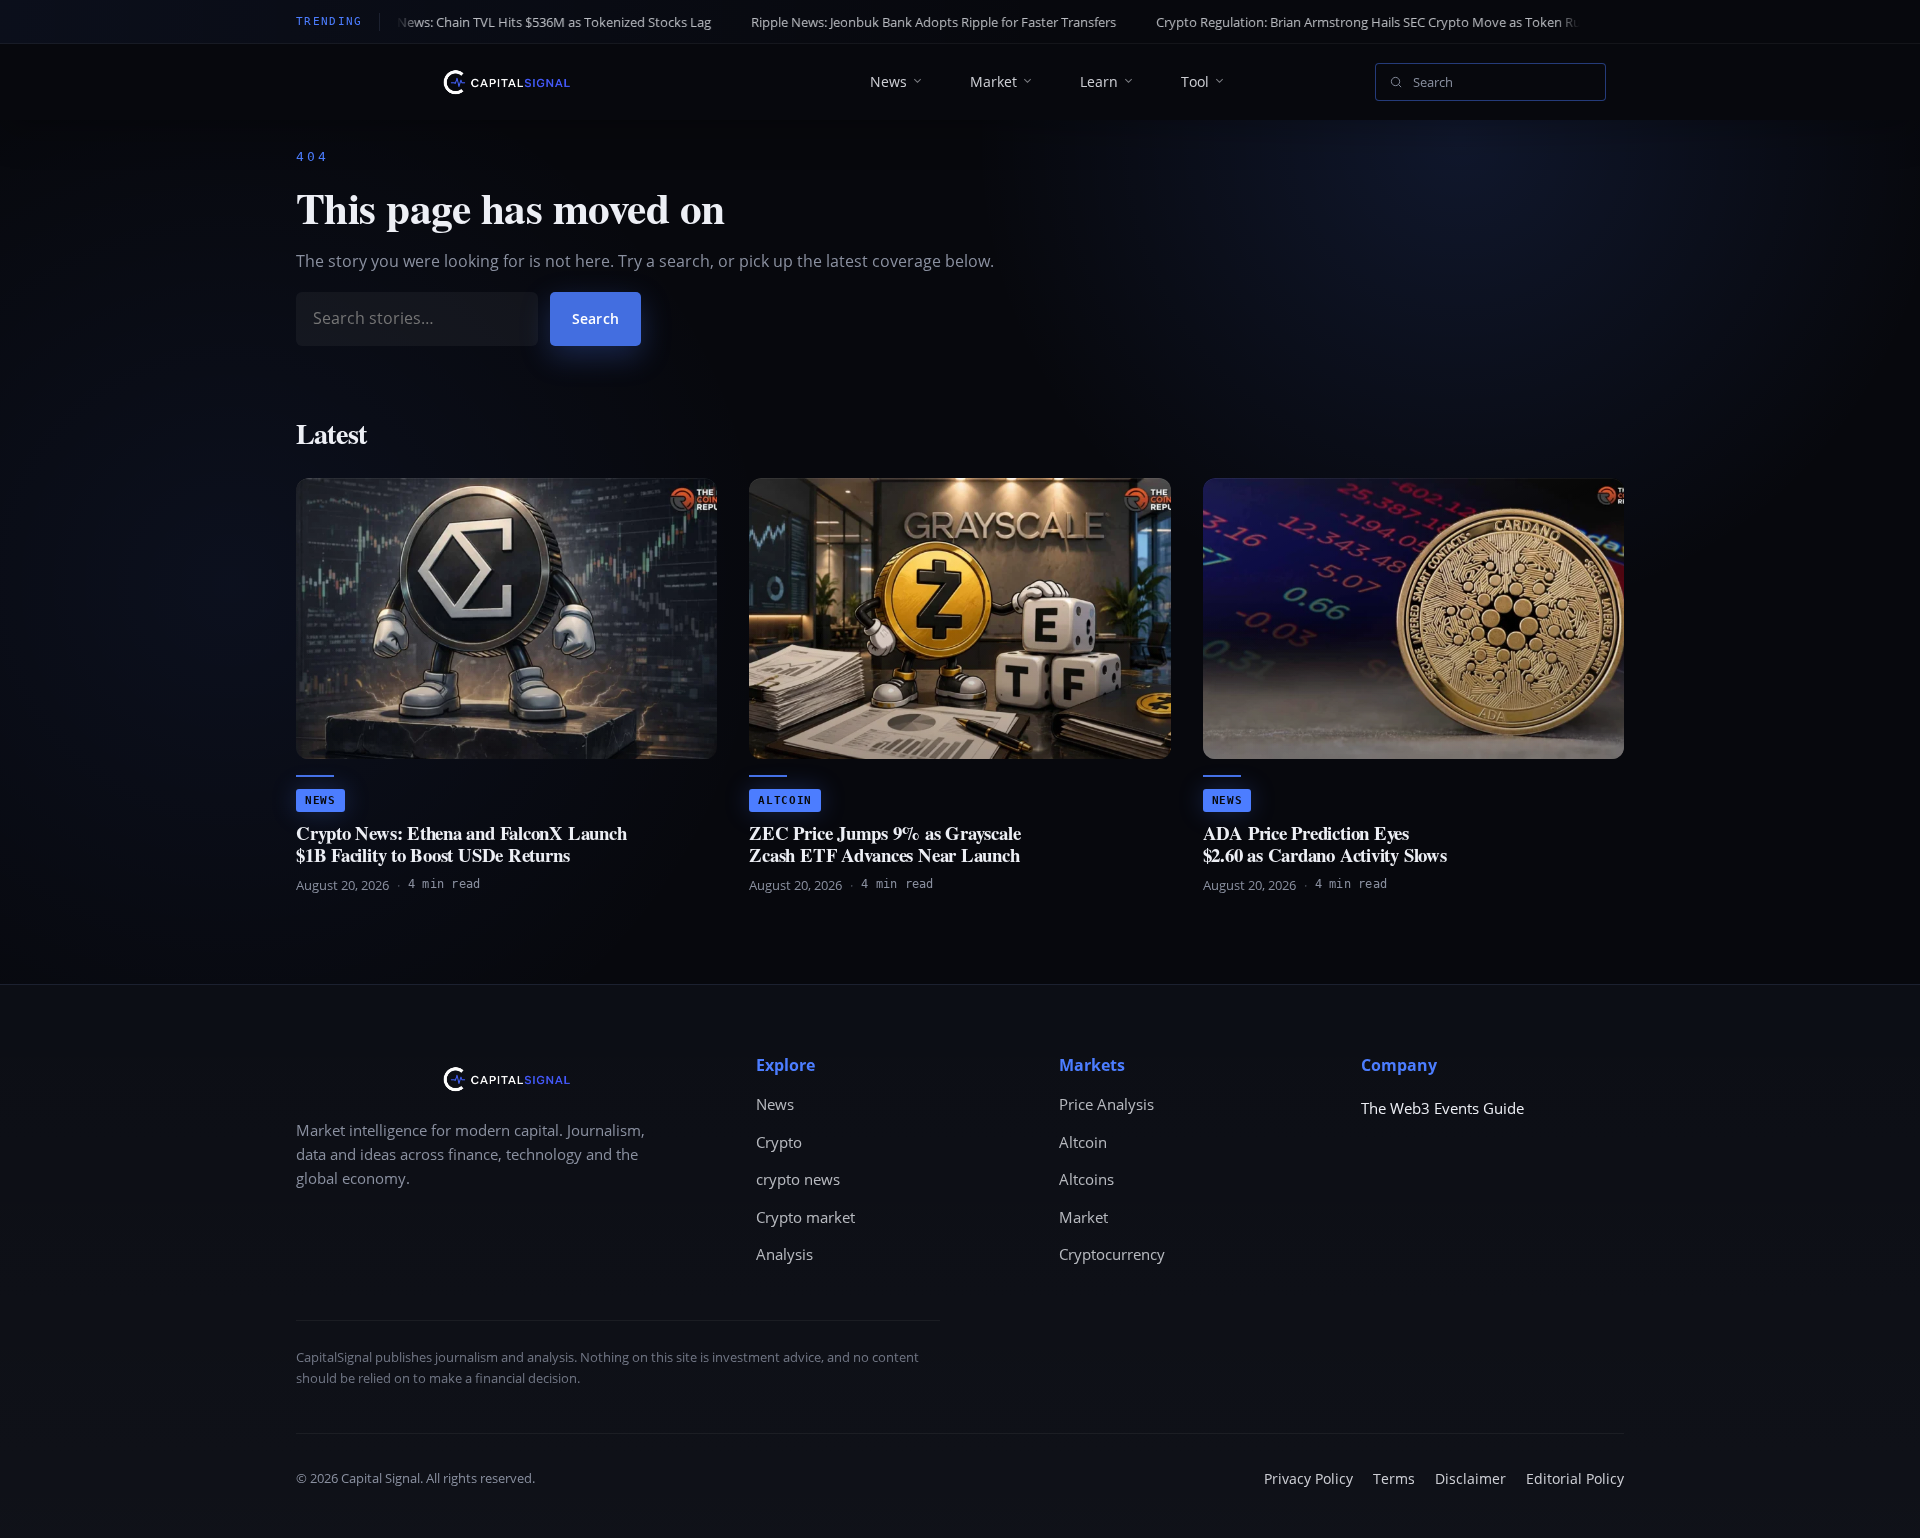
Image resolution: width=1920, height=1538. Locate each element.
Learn (1099, 81)
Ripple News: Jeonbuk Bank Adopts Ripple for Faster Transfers (840, 22)
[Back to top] (1876, 1504)
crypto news (798, 1179)
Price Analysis (1106, 1104)
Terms (1394, 1478)
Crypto (779, 1142)
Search (595, 318)
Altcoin (785, 800)
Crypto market (805, 1217)
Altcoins (1086, 1179)
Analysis (784, 1254)
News (888, 81)
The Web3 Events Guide (1442, 1108)
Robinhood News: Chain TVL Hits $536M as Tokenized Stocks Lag (426, 22)
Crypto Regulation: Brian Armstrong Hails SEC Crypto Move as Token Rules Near (1299, 22)
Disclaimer (1470, 1478)
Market (993, 81)
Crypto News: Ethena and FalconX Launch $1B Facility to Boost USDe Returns (461, 844)
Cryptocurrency (1112, 1254)
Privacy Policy (1308, 1478)
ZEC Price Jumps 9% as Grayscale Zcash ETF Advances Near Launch (884, 844)
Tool (1195, 81)
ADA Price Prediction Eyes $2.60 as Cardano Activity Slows (1325, 844)
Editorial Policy (1575, 1478)
